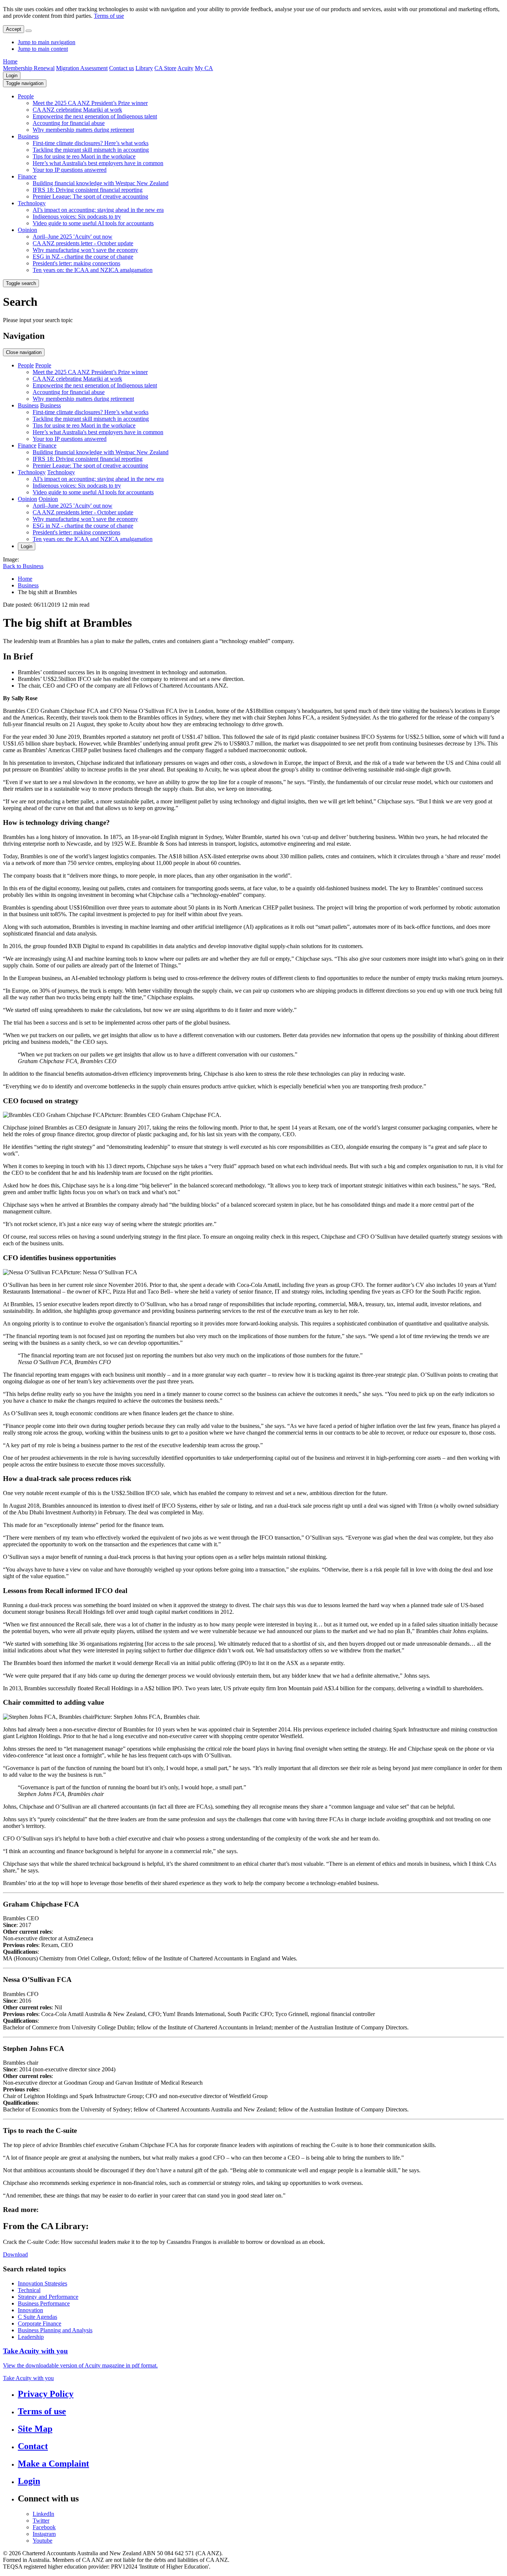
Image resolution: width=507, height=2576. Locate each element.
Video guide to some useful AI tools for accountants (93, 223)
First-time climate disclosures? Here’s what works (91, 143)
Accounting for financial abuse (69, 123)
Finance (27, 176)
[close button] (29, 31)
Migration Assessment (82, 68)
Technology (32, 203)
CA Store (165, 68)
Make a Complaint (53, 2464)
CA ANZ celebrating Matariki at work (77, 110)
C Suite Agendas (37, 2317)
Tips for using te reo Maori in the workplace (84, 156)
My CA (204, 68)
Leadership (31, 2337)
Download (15, 2254)
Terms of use (109, 16)
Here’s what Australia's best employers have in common (98, 163)
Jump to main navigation (47, 42)
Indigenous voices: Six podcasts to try (77, 217)
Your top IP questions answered (70, 170)
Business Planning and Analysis (55, 2330)
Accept (14, 29)
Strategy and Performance (48, 2297)
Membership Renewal (29, 68)
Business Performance (44, 2303)
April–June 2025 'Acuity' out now (73, 237)
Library (144, 68)
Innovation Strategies (42, 2283)
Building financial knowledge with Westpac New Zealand (101, 183)
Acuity (185, 68)
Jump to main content (43, 49)
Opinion (27, 230)
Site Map (35, 2429)
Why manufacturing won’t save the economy (85, 250)
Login (12, 76)
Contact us (122, 68)
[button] (25, 83)
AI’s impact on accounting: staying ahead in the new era (98, 210)
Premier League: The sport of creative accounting (90, 196)
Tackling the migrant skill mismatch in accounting (91, 150)
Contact (33, 2446)
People (26, 96)
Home (10, 61)
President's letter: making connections (76, 263)
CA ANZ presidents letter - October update (83, 243)
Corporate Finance (40, 2323)
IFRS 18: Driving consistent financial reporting (88, 190)
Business (28, 136)
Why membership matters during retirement (83, 130)
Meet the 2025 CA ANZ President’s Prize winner (90, 103)
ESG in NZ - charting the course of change (83, 257)
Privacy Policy (46, 2394)
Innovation (30, 2310)
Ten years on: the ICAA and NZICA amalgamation (93, 270)
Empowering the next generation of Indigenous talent (95, 116)
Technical (29, 2290)
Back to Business (23, 566)
